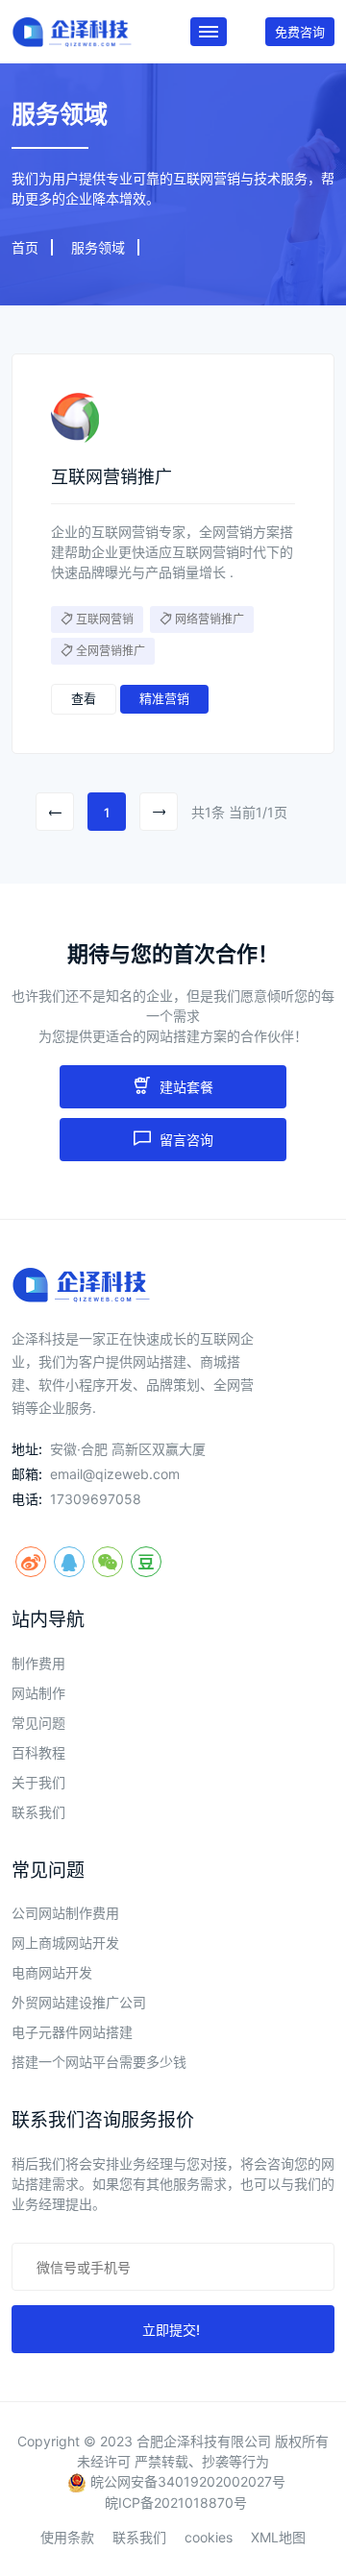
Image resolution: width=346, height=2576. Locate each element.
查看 (84, 698)
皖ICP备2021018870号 (176, 2503)
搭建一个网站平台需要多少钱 (99, 2062)
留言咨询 (185, 1140)
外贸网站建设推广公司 (79, 2002)
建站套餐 (185, 1087)
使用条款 (67, 2537)
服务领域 (98, 247)
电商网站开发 (52, 1972)
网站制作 (38, 1693)
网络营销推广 (210, 619)
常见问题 (38, 1723)
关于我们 (38, 1782)
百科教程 (38, 1752)
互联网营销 (105, 619)
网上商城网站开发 (65, 1943)
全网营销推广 (111, 651)
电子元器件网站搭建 (72, 2032)
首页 (25, 247)
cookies (209, 2537)
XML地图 (278, 2537)
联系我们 (38, 1812)
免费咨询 (300, 32)
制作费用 (38, 1663)
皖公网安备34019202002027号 (186, 2481)
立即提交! (173, 2330)
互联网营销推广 (111, 477)
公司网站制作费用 (65, 1913)
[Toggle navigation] (209, 32)
